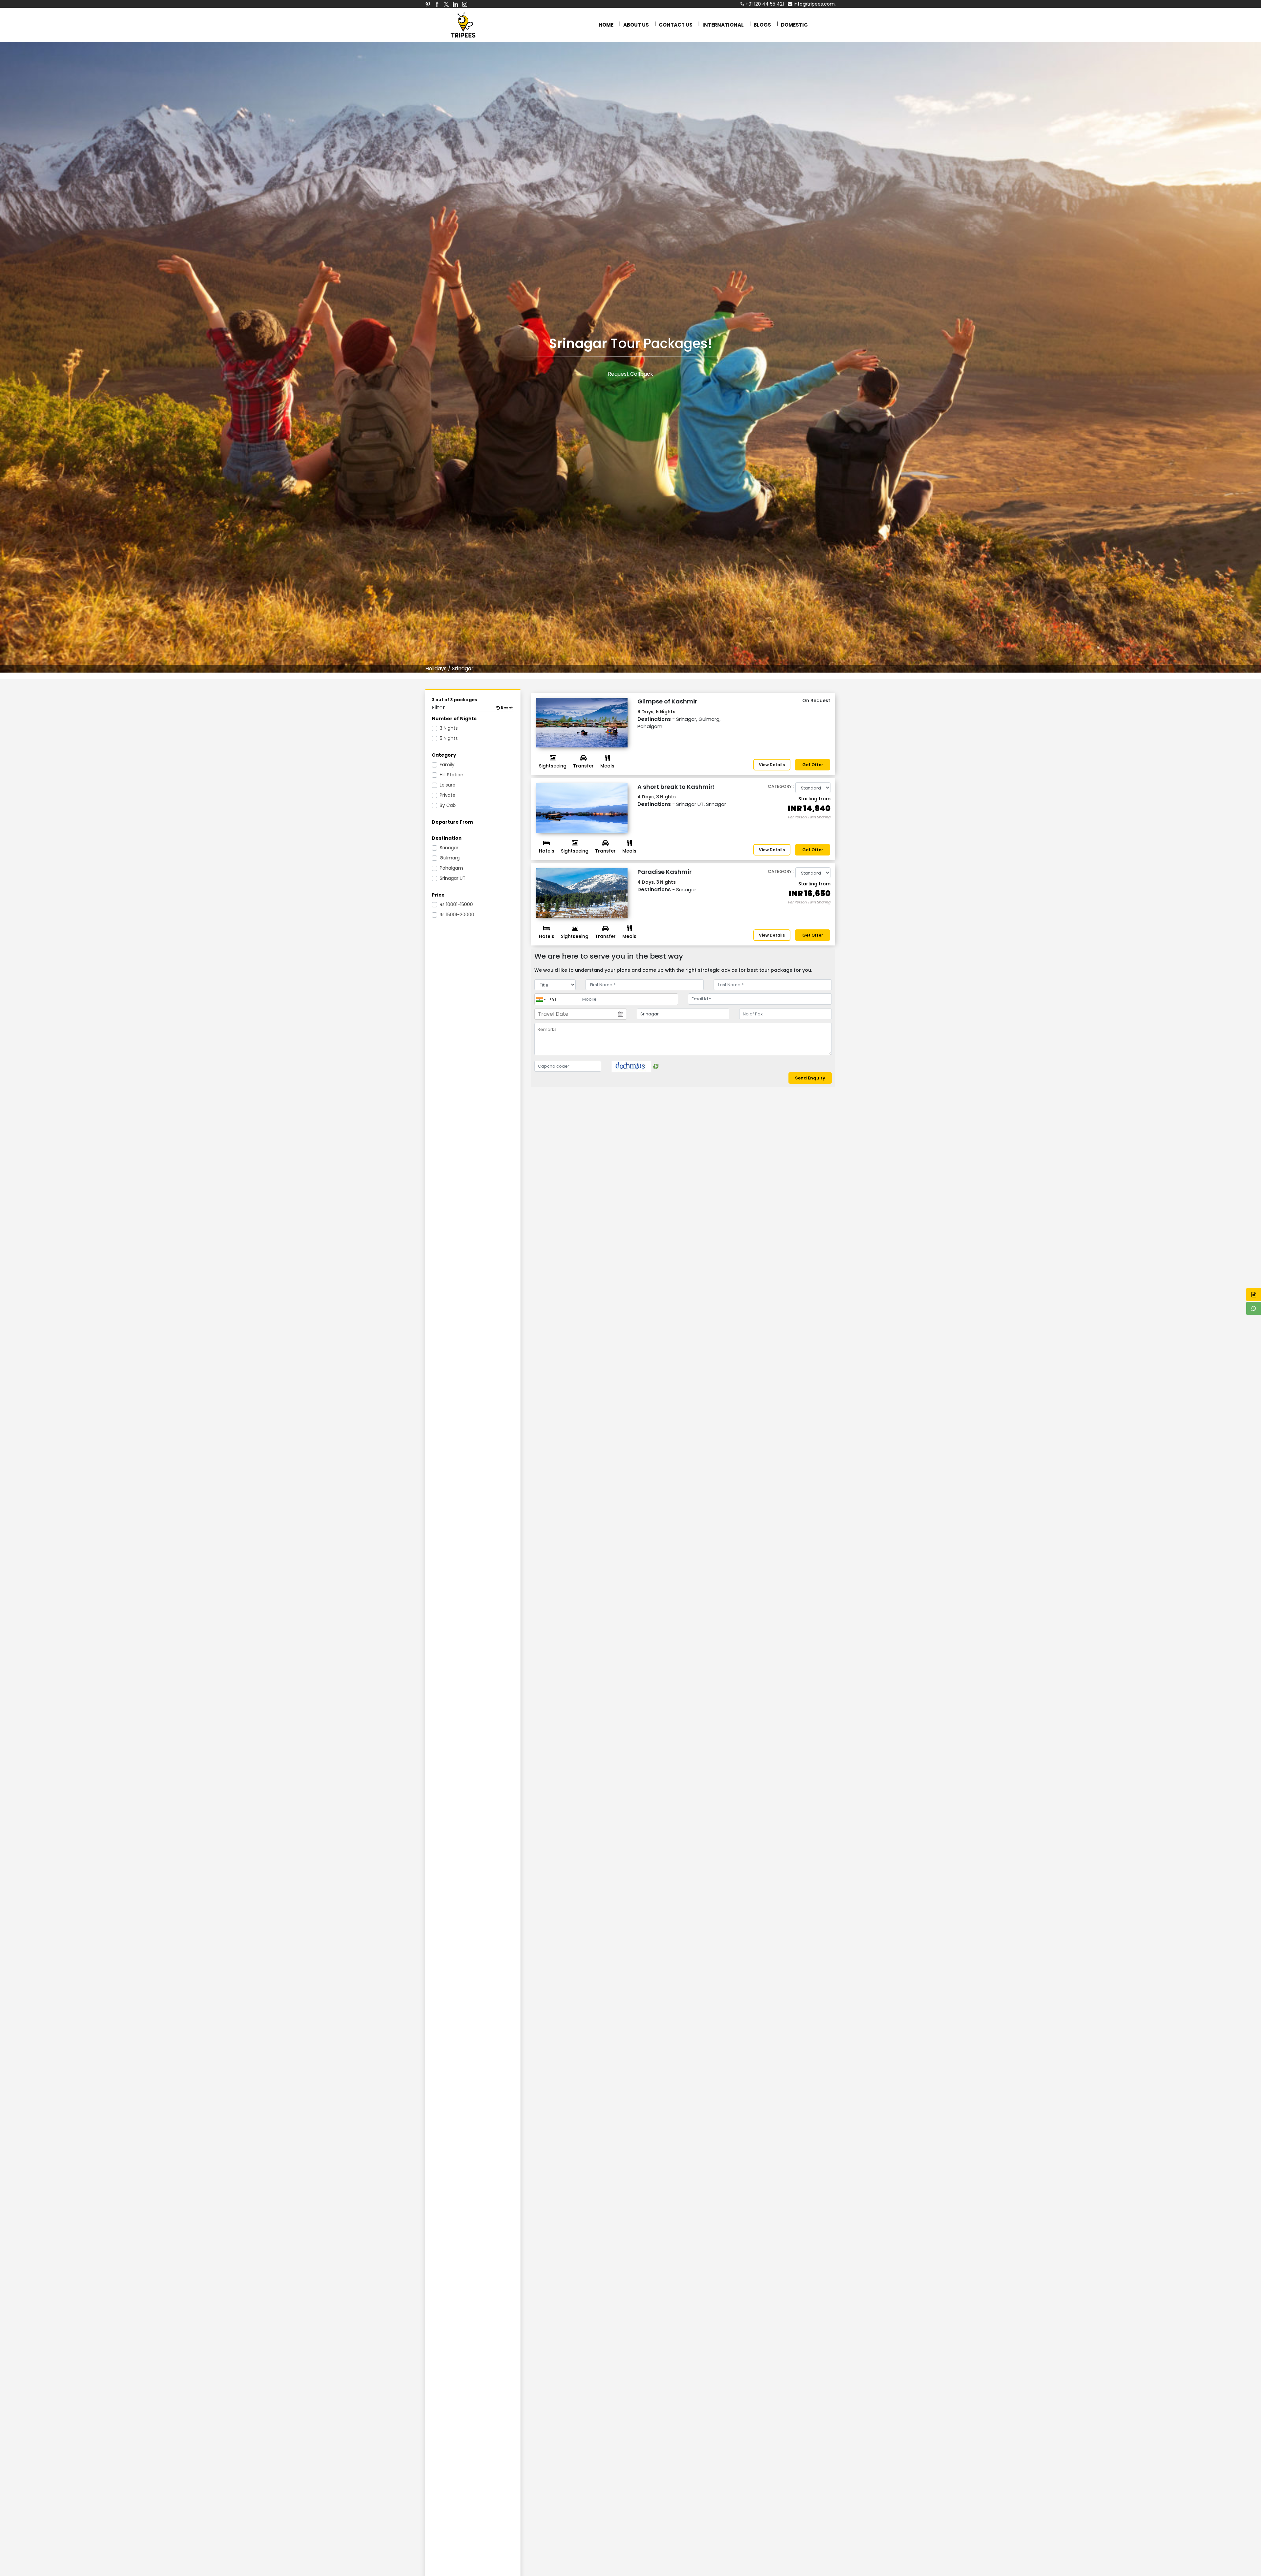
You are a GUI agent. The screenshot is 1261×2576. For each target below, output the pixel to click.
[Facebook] (437, 4)
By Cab (448, 805)
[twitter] (446, 4)
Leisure (448, 785)
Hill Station (452, 775)
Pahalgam (451, 868)
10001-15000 (456, 904)
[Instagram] (465, 4)
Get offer (813, 765)
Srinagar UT (453, 878)
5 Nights (449, 738)
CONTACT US (676, 25)
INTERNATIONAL (723, 25)
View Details (772, 765)
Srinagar (449, 848)
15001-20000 (457, 915)
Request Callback (630, 374)
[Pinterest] (428, 4)
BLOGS (762, 25)
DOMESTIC (794, 25)
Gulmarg (450, 858)
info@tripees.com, (814, 4)
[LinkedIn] (455, 4)
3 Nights (449, 728)
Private (448, 795)
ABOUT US (636, 25)
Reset (506, 708)
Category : (781, 786)
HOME (606, 25)
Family (447, 765)
